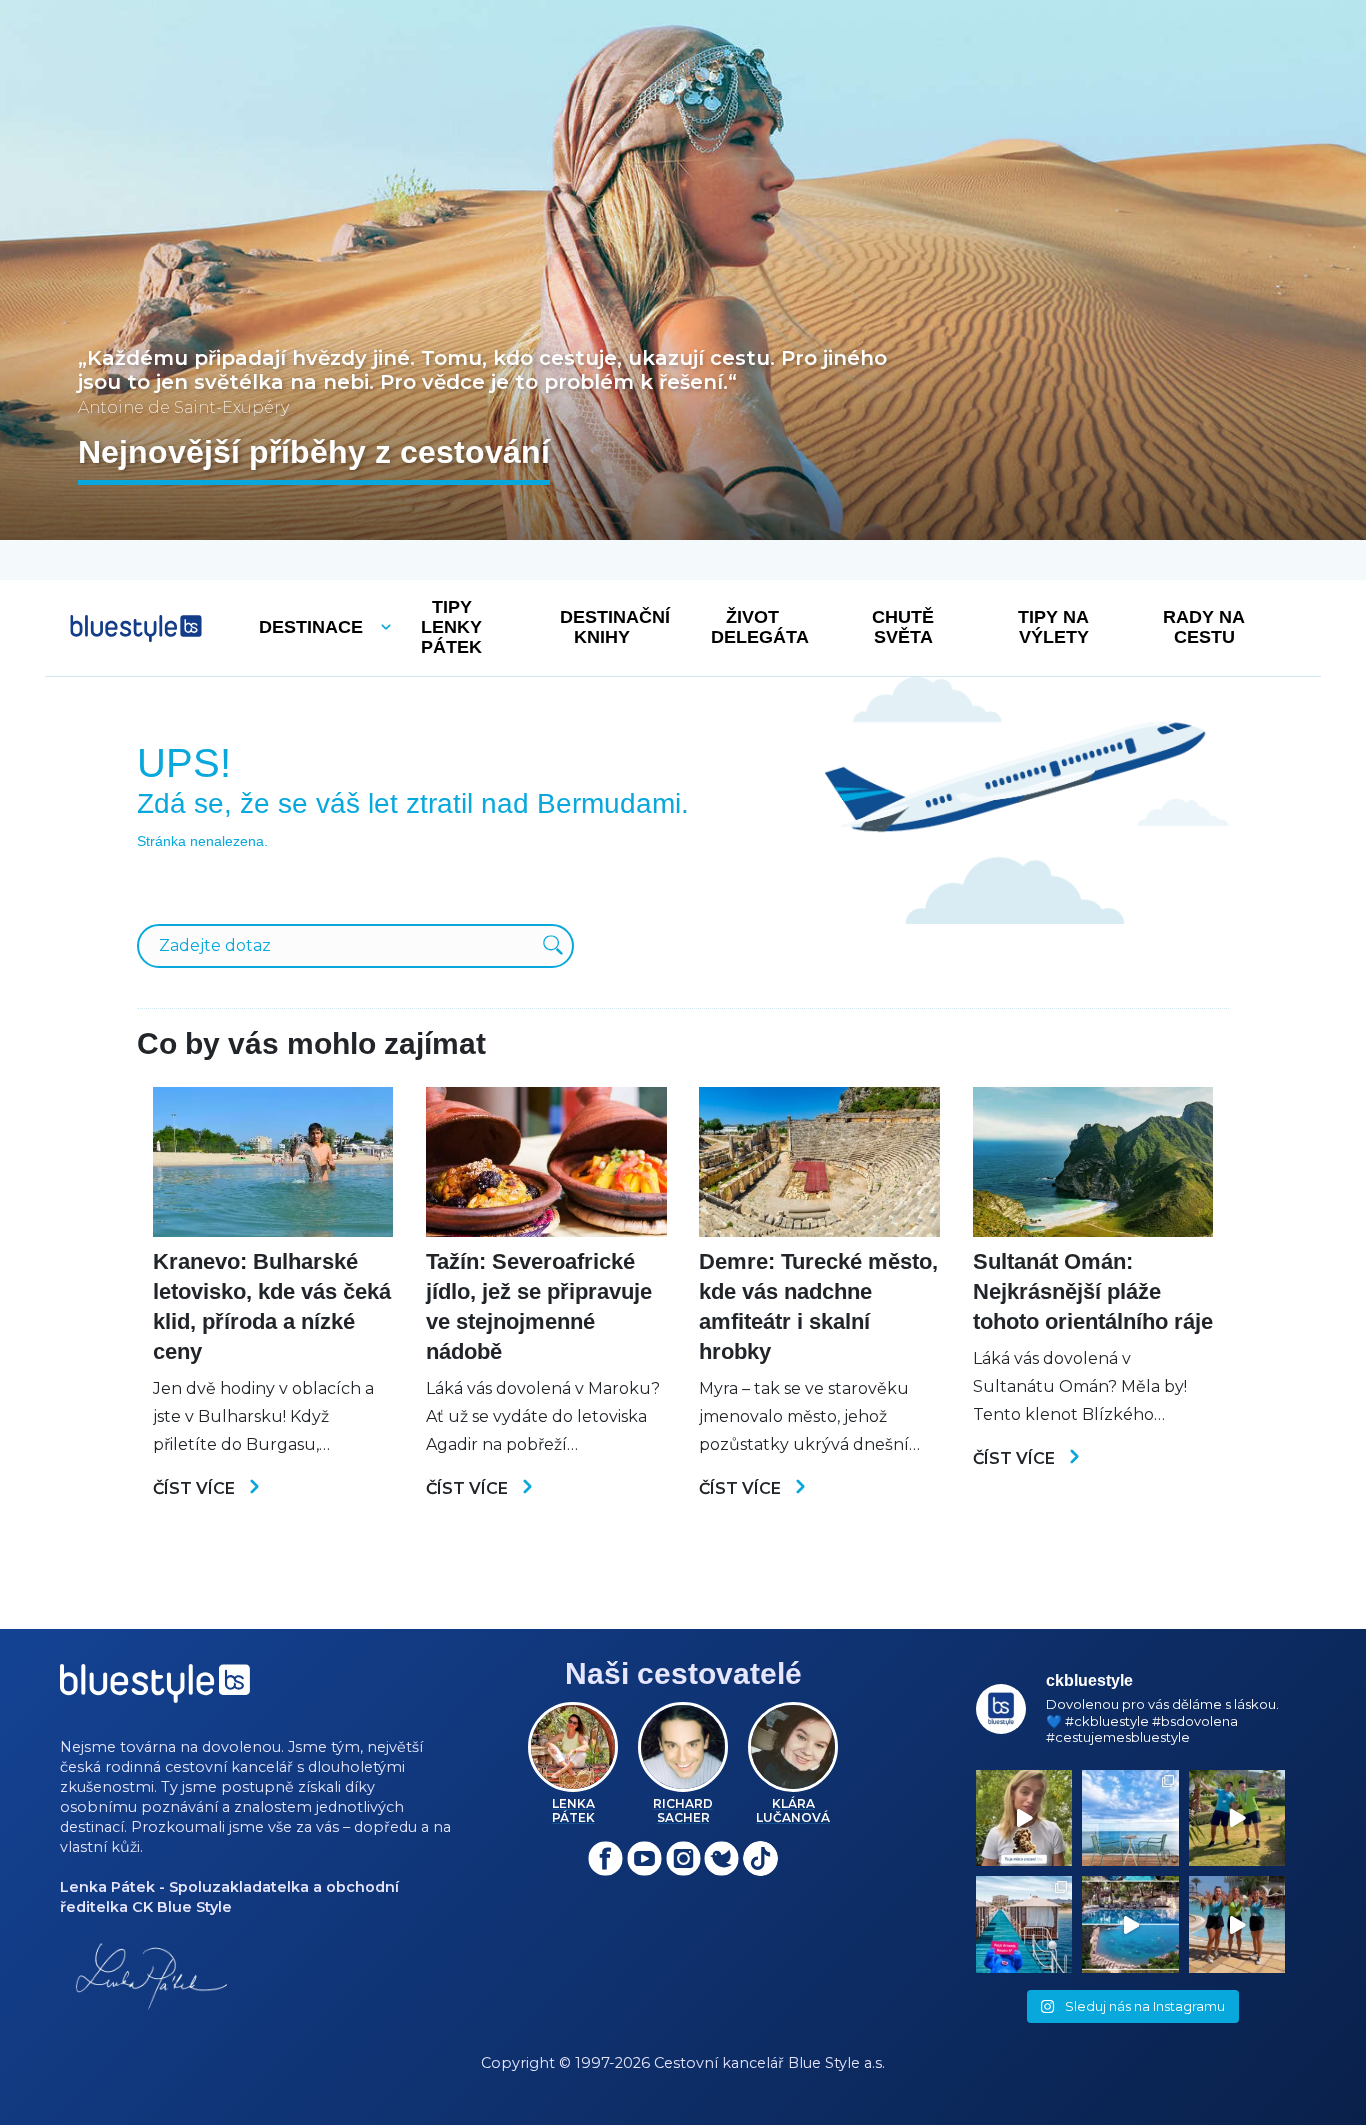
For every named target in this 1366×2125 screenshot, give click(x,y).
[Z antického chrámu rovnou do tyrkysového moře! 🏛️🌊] (1024, 1924)
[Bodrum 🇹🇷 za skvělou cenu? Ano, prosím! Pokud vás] (1130, 1924)
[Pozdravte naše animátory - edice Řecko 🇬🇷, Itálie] (1237, 1818)
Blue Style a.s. (836, 2063)
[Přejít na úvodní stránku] (136, 628)
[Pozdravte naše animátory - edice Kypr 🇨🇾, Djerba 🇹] (1237, 1924)
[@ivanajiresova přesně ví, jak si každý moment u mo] (1024, 1818)
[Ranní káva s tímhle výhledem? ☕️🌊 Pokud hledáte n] (1130, 1818)
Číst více (196, 1488)
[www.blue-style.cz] (155, 1690)
